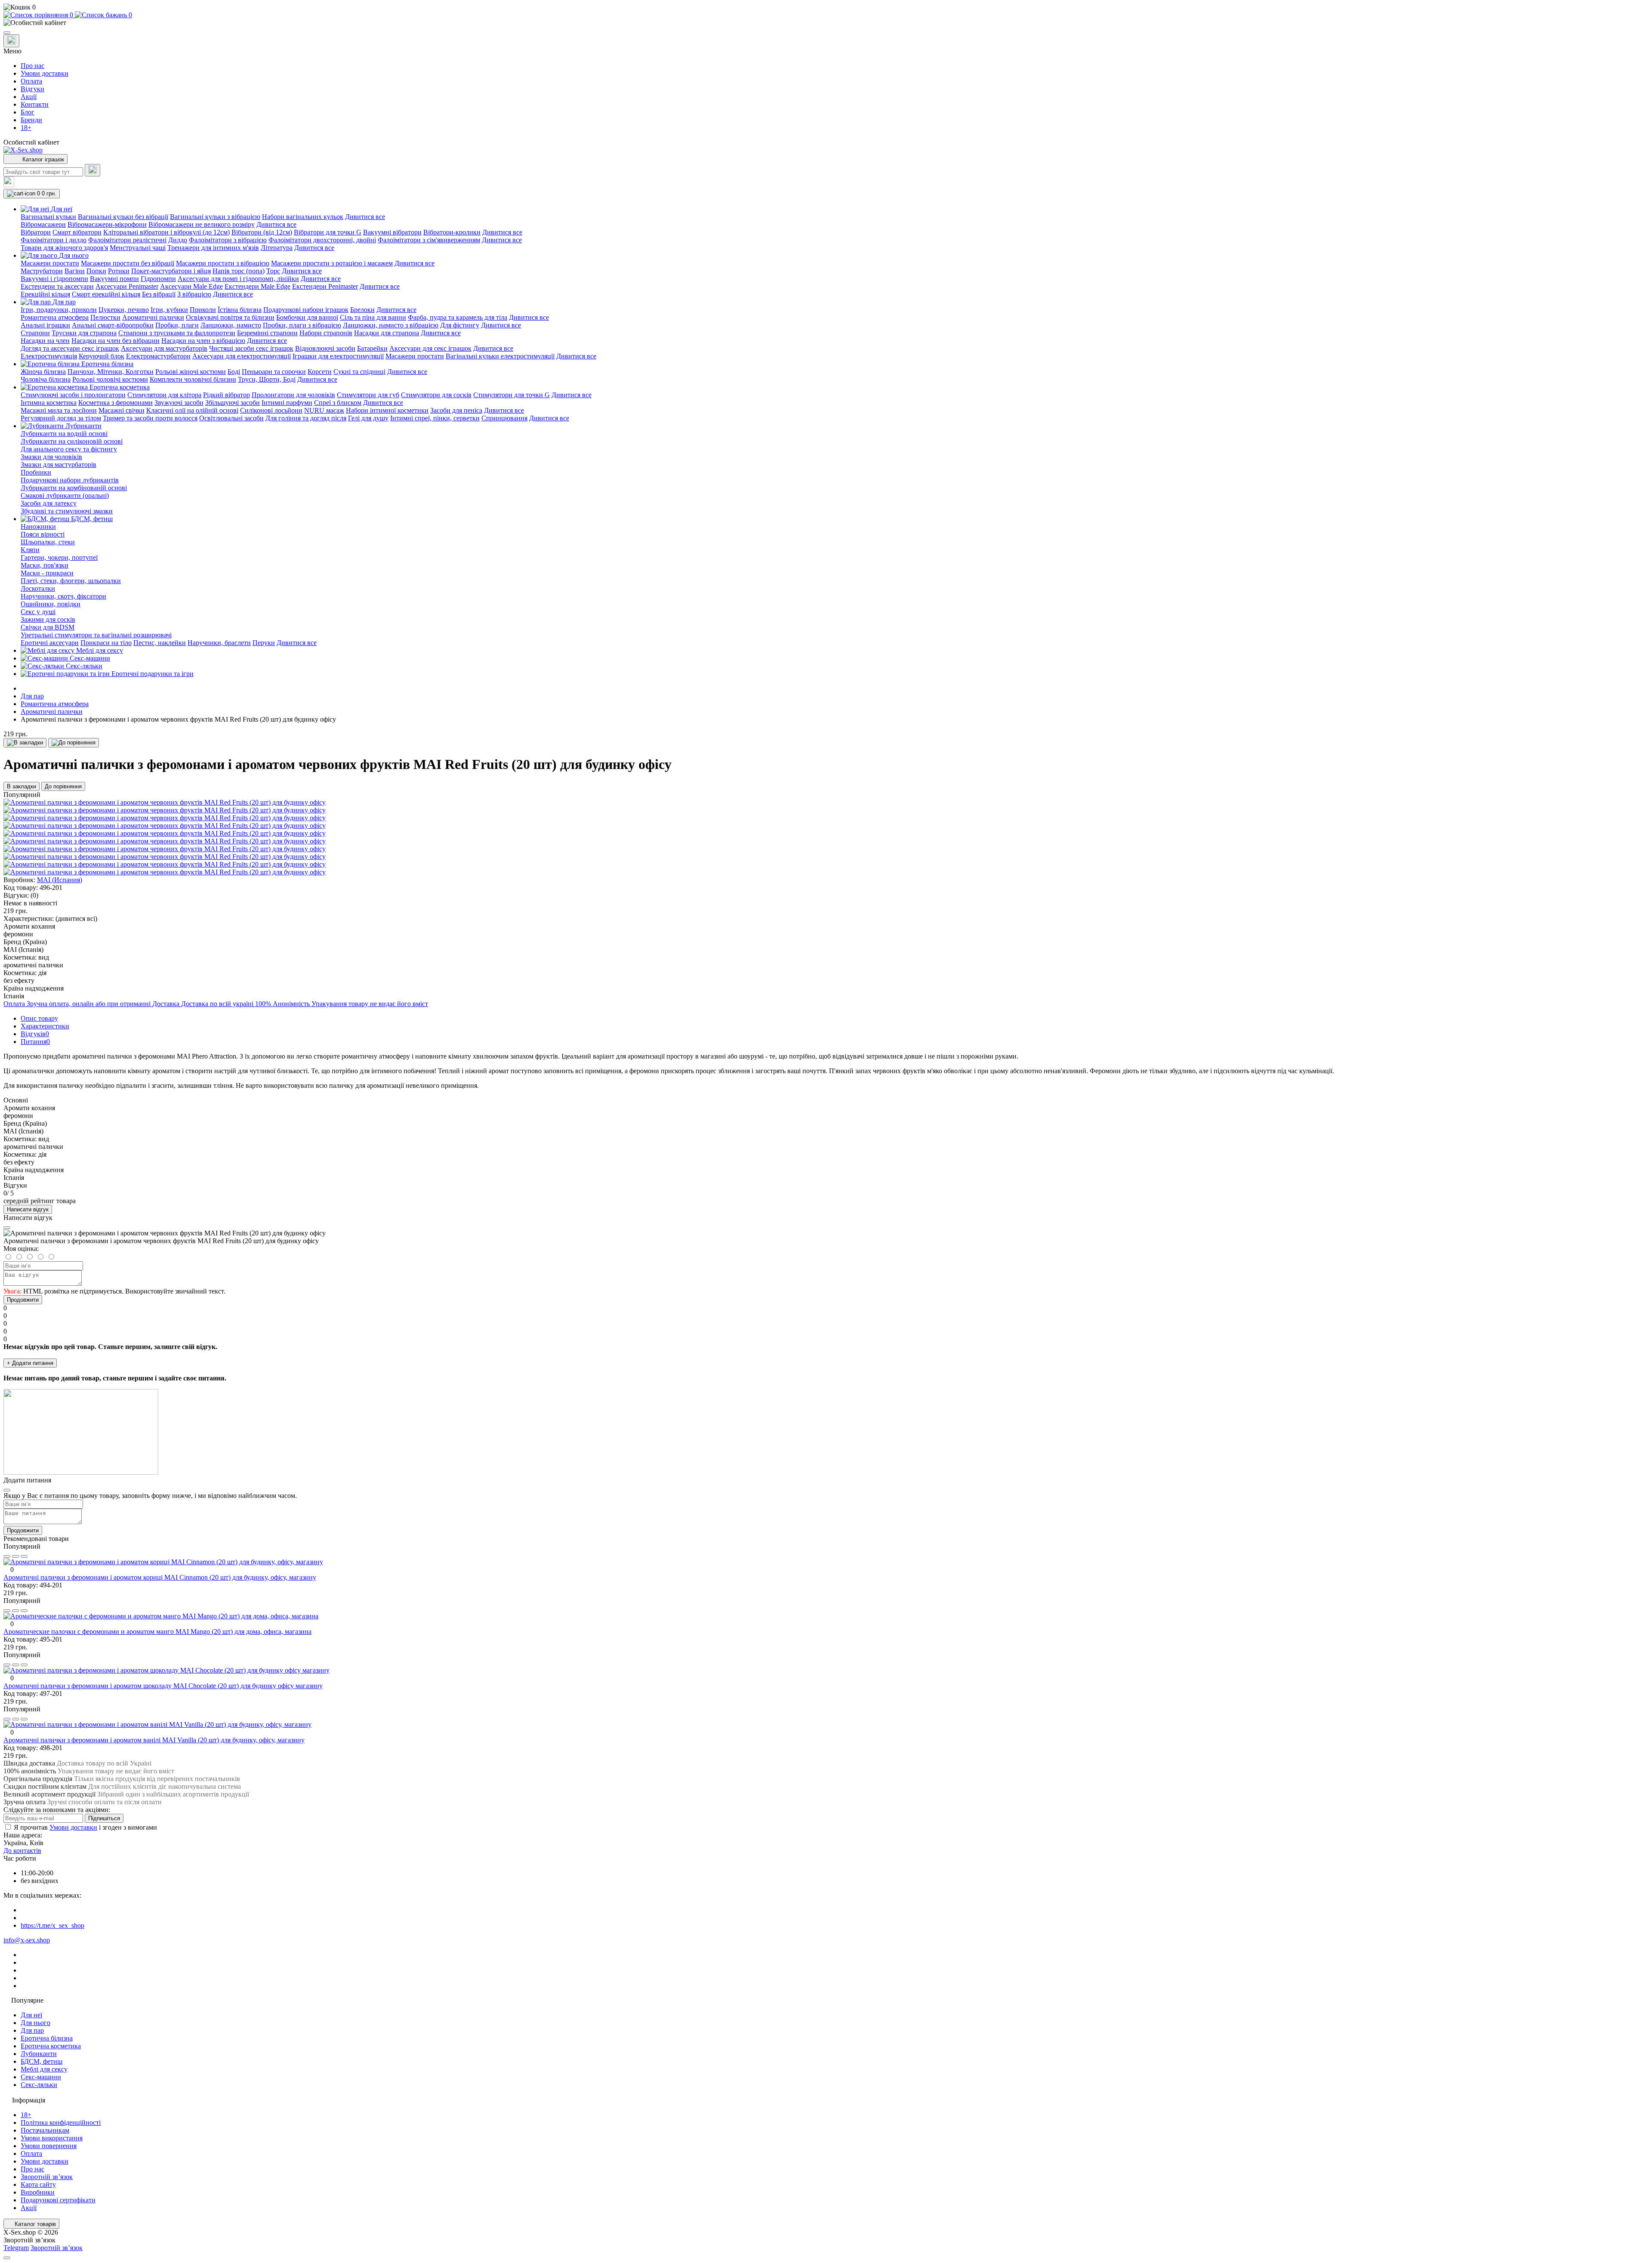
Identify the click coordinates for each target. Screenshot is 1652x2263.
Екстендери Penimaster (325, 286)
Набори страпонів (326, 333)
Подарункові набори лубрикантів (70, 480)
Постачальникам (45, 2130)
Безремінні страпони (267, 333)
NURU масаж (324, 410)
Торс (273, 271)
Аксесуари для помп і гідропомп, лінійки (238, 279)
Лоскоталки (38, 588)
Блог (28, 112)
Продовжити (23, 1300)
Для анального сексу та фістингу (69, 449)
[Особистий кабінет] (826, 23)
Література (277, 248)
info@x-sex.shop (27, 1940)
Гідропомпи (158, 279)
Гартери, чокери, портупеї (59, 557)
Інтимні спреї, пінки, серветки (435, 418)
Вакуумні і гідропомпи (54, 279)
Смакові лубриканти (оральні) (65, 496)
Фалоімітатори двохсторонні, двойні (322, 240)
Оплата (31, 81)
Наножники (38, 526)
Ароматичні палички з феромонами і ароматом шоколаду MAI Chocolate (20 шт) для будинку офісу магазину (163, 1686)
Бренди (31, 120)
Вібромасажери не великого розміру (202, 224)
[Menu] (7, 33)
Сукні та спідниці (359, 372)
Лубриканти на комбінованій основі (74, 488)
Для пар (32, 696)
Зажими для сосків (48, 619)
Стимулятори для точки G (512, 395)
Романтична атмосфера (55, 317)
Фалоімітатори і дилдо (54, 240)
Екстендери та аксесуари (57, 286)
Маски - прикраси (47, 573)
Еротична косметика (51, 2046)
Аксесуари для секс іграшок (430, 348)
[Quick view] (7, 1556)
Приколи (203, 310)
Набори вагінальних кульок (303, 217)
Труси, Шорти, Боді (267, 379)
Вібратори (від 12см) (262, 232)
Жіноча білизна (43, 372)
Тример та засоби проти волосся (150, 418)
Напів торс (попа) (239, 271)
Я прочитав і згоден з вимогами (85, 1827)
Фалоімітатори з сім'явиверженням (429, 240)
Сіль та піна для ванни (373, 317)
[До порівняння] (74, 743)
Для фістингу (460, 325)
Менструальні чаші (138, 248)
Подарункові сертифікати (58, 2200)
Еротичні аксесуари (50, 643)
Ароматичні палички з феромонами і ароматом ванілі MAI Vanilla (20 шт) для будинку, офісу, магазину (154, 1740)
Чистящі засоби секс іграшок (251, 348)
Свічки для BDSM (48, 627)
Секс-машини (41, 2077)
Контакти (35, 104)
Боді (234, 372)
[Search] (92, 170)
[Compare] (24, 1556)
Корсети (320, 372)
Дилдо (178, 240)
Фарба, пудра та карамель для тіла (458, 317)
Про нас (32, 66)
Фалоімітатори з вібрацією (228, 240)
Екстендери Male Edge (257, 286)
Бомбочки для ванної (307, 317)
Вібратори (36, 232)
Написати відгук (28, 1209)
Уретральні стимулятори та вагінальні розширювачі (96, 635)
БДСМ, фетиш (42, 2061)
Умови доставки (45, 73)
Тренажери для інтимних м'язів (213, 248)
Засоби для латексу (49, 503)
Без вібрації (159, 294)
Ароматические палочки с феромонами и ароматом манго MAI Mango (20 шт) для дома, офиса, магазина (157, 1632)
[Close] (7, 1228)
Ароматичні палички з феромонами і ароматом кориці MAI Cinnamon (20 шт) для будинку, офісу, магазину (160, 1577)
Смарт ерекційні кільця (106, 294)
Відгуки (32, 89)
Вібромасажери (43, 224)
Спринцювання (504, 418)
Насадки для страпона (387, 333)
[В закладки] (25, 743)
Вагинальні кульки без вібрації (123, 217)
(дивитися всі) (76, 918)
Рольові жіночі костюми (191, 372)
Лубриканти (39, 2054)
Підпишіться (104, 1818)
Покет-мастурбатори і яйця (171, 271)
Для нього (35, 2023)
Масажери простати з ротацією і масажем (332, 263)
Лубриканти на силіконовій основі (72, 441)
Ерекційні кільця (45, 294)
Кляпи (30, 550)
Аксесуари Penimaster (127, 286)
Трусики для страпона (84, 333)
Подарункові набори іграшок (306, 310)
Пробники (36, 472)
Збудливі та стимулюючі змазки (67, 511)
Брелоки (362, 310)
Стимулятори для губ (368, 395)
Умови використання (52, 2138)
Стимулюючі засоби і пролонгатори (73, 395)
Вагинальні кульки (48, 217)
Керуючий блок (102, 356)
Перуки (264, 643)
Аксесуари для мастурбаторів (164, 348)
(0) (34, 895)
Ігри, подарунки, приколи (59, 310)
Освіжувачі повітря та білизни (230, 317)
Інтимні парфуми (287, 403)
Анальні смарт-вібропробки (113, 325)
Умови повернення (49, 2146)
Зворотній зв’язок (47, 2177)
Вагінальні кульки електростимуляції (500, 356)
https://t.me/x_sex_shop (52, 1925)
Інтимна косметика (49, 403)
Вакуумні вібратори (392, 232)
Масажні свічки (122, 410)
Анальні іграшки (45, 325)
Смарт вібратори (77, 232)
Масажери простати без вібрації (128, 263)
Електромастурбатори (158, 356)
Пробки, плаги (177, 325)
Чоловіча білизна (46, 379)
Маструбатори (42, 271)
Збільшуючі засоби (233, 403)
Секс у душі (38, 612)
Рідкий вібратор (227, 395)
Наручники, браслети (219, 643)
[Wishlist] (15, 1556)
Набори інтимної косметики (387, 410)
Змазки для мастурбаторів (59, 465)
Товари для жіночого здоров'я (64, 248)
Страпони (35, 333)
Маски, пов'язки (45, 565)
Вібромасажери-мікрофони (107, 224)
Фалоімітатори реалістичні (127, 240)
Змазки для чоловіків (51, 457)
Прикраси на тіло (106, 643)
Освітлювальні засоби (231, 418)
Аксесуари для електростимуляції (242, 356)
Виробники (38, 2192)
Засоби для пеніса (456, 410)
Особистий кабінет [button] (31, 142)
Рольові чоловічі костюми (110, 379)
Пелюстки (105, 317)
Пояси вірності (43, 534)
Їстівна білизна (240, 310)
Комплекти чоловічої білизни (193, 379)
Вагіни (75, 271)
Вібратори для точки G (328, 232)
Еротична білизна (47, 2038)
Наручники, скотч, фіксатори (63, 596)
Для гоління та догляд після (306, 418)
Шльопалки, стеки (48, 542)
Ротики (119, 271)
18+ (26, 128)
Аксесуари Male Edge (191, 286)
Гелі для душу (368, 418)
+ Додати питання (30, 1363)
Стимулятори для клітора (164, 395)
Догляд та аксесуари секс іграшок (70, 348)
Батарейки (372, 348)
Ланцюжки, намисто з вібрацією (391, 325)
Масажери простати (50, 263)
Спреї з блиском (338, 403)
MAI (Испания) (60, 880)
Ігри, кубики (169, 310)
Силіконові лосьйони (271, 410)
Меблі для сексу (44, 2069)
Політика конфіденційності (61, 2123)
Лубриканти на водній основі (64, 434)
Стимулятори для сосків (436, 395)
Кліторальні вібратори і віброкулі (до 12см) (166, 232)
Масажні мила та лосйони (59, 410)
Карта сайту (38, 2184)
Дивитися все (365, 217)
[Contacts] (11, 41)
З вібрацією (194, 294)
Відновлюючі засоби (325, 348)
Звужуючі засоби (179, 403)
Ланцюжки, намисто (231, 325)
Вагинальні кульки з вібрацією (215, 217)
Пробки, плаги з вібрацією (302, 325)
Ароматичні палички (153, 317)
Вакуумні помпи (114, 279)
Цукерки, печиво (124, 310)
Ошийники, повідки (51, 604)
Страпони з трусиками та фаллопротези (177, 333)
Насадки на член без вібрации (116, 341)
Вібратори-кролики (452, 232)
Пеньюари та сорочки (274, 372)
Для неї (31, 2015)
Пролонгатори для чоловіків (293, 395)
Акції (29, 97)
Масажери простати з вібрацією (223, 263)
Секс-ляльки (39, 2085)
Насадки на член (45, 341)
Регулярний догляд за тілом (61, 418)
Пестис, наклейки (160, 643)
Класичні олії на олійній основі (192, 410)
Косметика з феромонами (116, 403)
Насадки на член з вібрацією (203, 341)
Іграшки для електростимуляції (338, 356)
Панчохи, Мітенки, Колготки (111, 372)
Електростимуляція (49, 356)
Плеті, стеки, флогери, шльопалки (71, 581)
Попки (96, 271)
